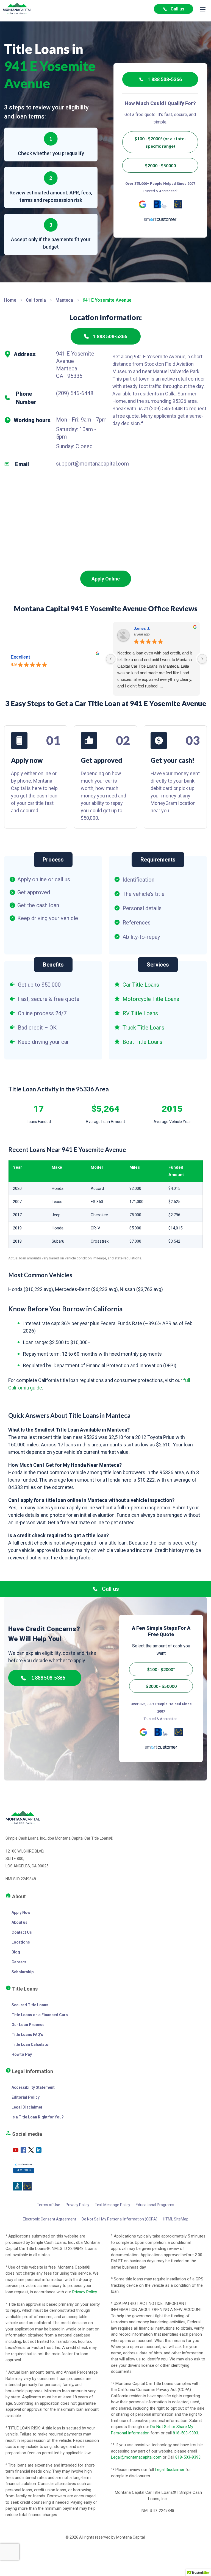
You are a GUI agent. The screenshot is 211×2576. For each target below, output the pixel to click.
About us (20, 1922)
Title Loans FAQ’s (27, 2035)
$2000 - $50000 (160, 165)
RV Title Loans (140, 1013)
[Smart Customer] (160, 219)
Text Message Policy (113, 2205)
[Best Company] (178, 204)
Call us (177, 9)
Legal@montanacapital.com (136, 2457)
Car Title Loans (141, 985)
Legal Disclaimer (27, 2107)
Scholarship (23, 1972)
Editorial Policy (26, 2097)
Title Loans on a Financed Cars (40, 2015)
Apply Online (106, 579)
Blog (16, 1952)
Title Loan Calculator (31, 2044)
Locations (21, 1942)
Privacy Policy (77, 2205)
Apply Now (21, 1912)
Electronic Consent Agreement (49, 2219)
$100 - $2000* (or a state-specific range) (160, 142)
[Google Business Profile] (143, 204)
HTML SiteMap (176, 2219)
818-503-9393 (185, 2433)
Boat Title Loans (142, 1042)
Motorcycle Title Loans (151, 999)
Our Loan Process (28, 2025)
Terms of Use (48, 2205)
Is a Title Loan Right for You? (38, 2117)
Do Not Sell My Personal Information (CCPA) (120, 2219)
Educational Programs (155, 2205)
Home (10, 300)
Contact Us (22, 1932)
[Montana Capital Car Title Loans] (17, 9)
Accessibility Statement (33, 2087)
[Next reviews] (202, 659)
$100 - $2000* (161, 1669)
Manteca (64, 300)
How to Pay (22, 2054)
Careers (19, 1962)
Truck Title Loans (143, 1028)
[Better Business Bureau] (160, 204)
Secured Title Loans (30, 2005)
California (36, 300)
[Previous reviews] (111, 659)
